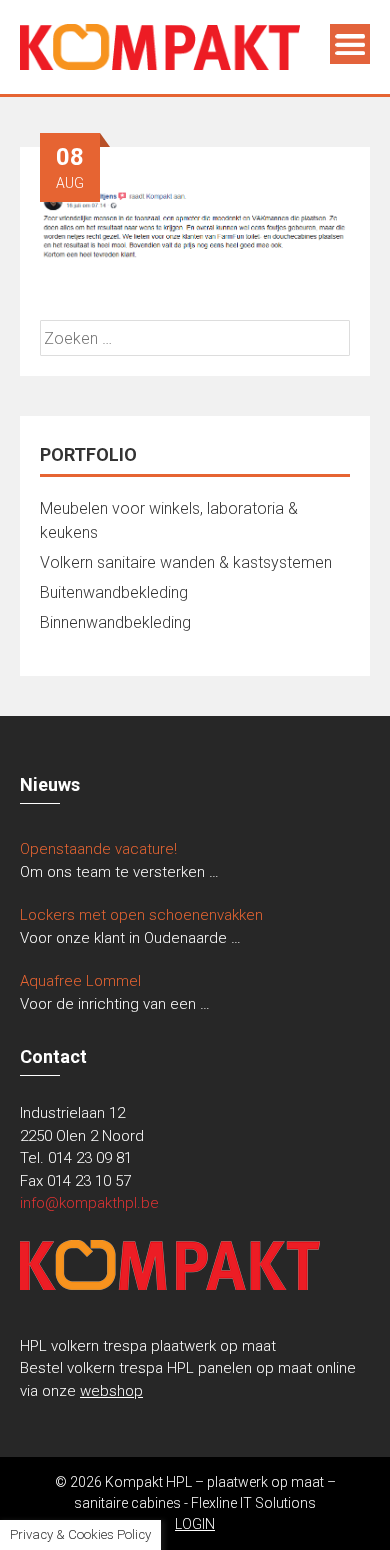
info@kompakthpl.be (89, 1203)
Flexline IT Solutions (253, 1503)
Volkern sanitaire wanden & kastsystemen (186, 562)
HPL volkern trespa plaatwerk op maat (148, 1346)
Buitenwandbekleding (114, 592)
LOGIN (195, 1524)
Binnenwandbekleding (115, 622)
